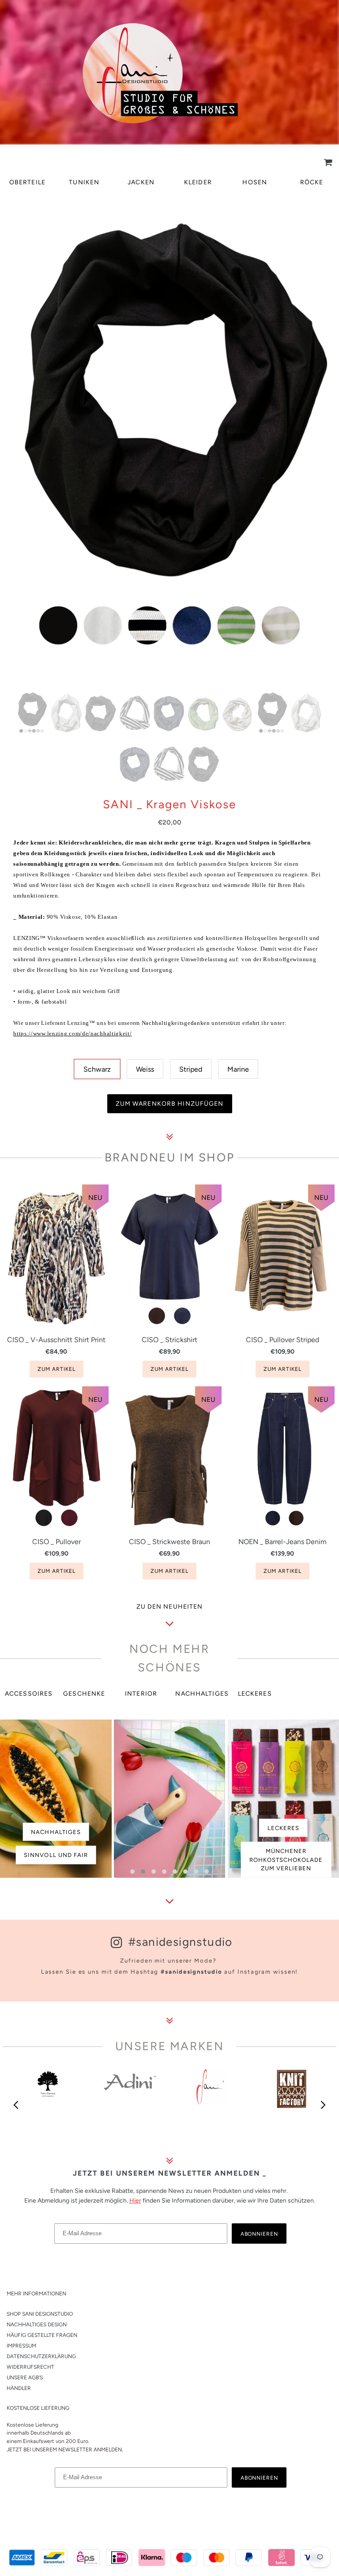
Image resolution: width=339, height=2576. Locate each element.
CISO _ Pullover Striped (282, 1340)
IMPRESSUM (21, 2346)
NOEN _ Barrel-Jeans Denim (282, 1542)
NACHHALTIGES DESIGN (37, 2325)
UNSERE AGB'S (25, 2378)
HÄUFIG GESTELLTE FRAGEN (42, 2335)
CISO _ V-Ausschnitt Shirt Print (56, 1340)
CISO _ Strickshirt (169, 1340)
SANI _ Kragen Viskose (169, 805)
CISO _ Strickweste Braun (169, 1542)
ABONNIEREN (260, 2234)
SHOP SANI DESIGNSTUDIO (40, 2314)
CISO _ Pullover (56, 1542)
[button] (132, 1872)
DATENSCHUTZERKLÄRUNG (41, 2356)
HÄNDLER (19, 2388)
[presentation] (16, 2105)
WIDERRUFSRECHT (30, 2367)
